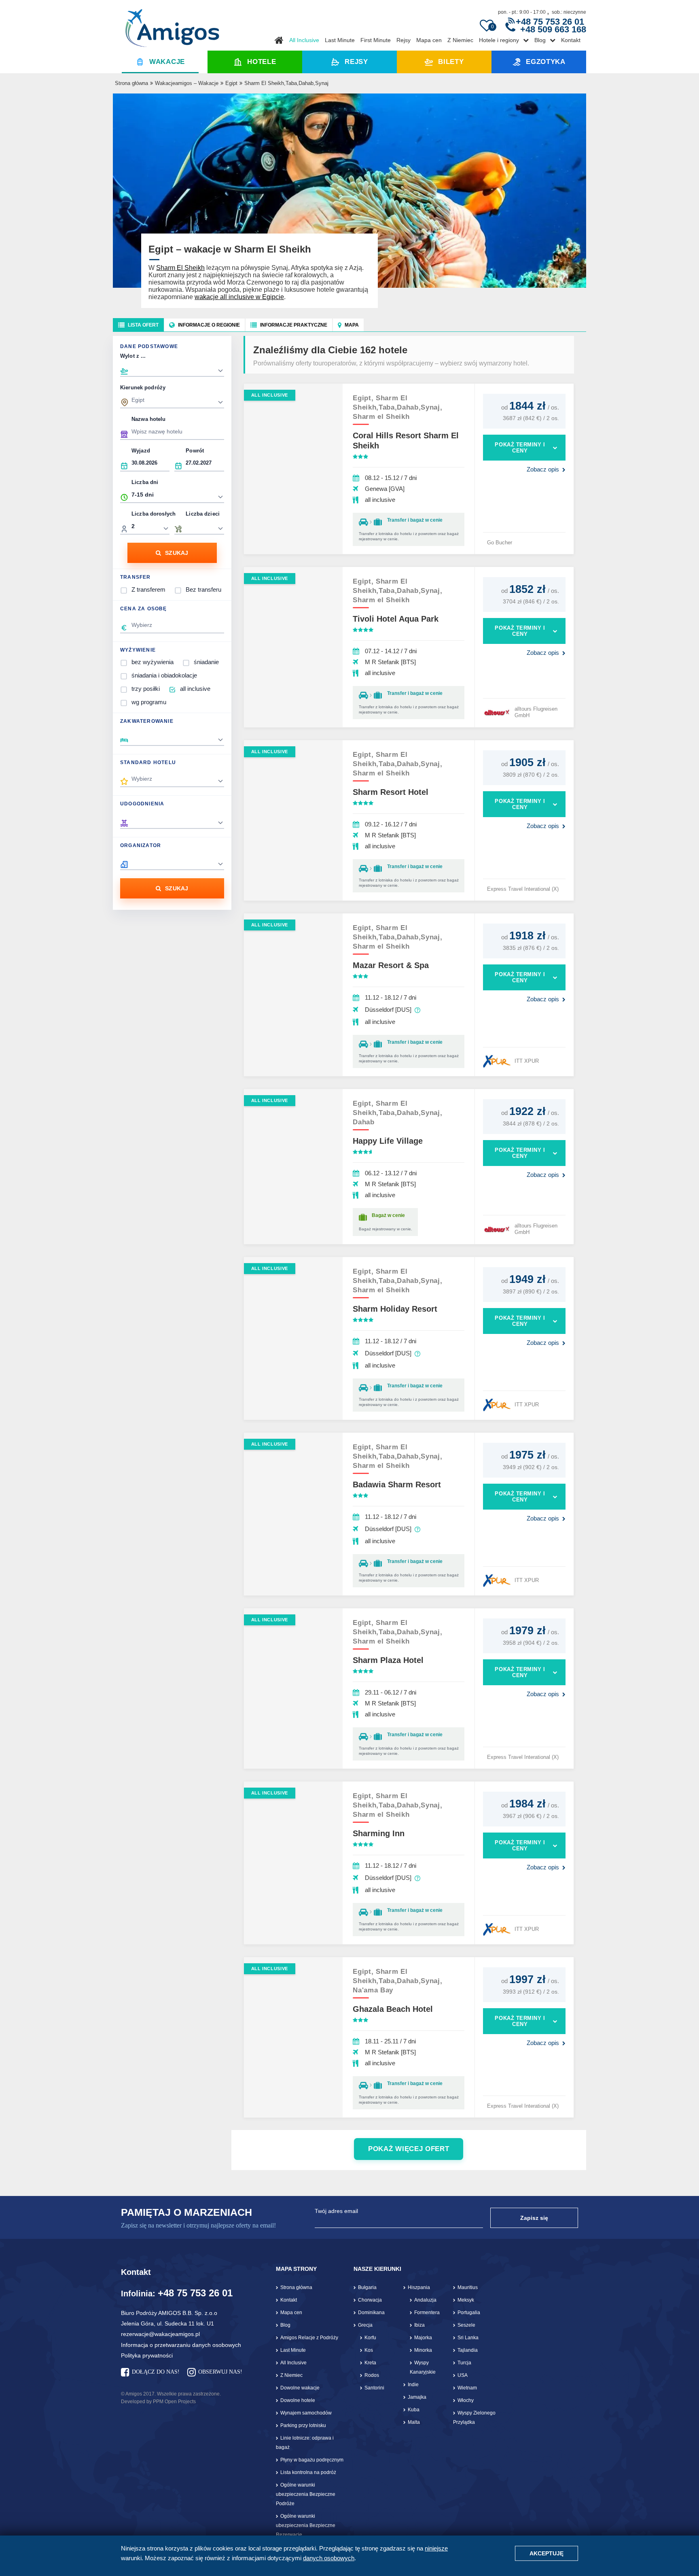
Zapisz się (534, 2218)
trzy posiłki (146, 689)
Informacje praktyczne (294, 325)
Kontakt (571, 40)
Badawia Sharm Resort (397, 1484)
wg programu (149, 702)
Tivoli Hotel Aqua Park (396, 619)
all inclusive (195, 689)
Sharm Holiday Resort (395, 1309)
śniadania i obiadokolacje (164, 675)
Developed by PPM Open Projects (158, 2402)
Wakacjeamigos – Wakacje (187, 83)
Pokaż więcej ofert (409, 2149)
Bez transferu (203, 589)
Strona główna (131, 83)
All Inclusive (304, 40)
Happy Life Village (388, 1141)
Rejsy (404, 40)
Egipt (231, 83)
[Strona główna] (172, 25)
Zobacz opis (543, 469)
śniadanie (206, 662)
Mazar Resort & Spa (391, 965)
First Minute (376, 40)
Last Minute (340, 40)
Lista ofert (143, 325)
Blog (540, 40)
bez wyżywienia (153, 662)
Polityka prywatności (147, 2355)
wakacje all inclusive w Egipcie (239, 297)
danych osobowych (329, 2558)
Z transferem (148, 589)
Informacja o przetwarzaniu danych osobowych (181, 2345)
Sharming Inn (379, 1833)
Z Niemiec (460, 40)
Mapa (352, 325)
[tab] (138, 325)
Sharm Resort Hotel (391, 792)
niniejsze (436, 2548)
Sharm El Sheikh (180, 268)
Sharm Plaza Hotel (388, 1660)
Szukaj (177, 553)
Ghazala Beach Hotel (393, 2009)
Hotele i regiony (499, 40)
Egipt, (364, 398)
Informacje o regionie (209, 325)
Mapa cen (429, 40)
